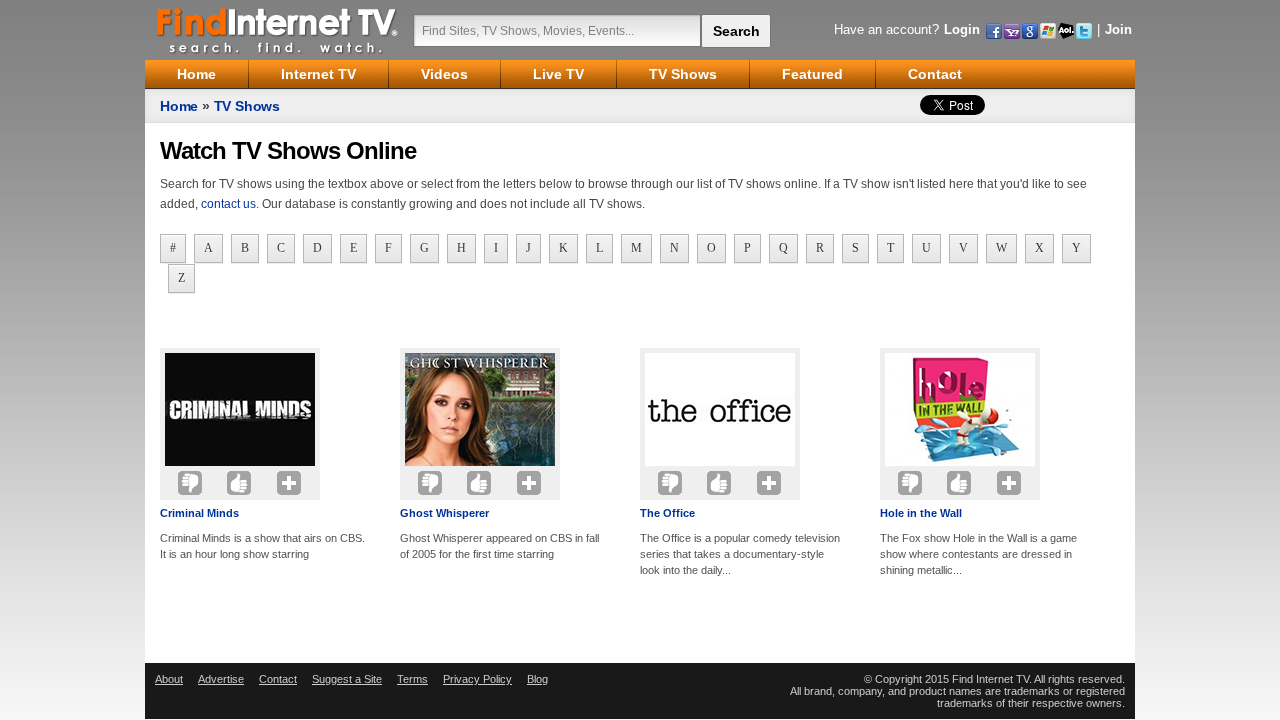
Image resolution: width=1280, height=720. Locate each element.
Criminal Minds (199, 513)
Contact (278, 679)
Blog (537, 679)
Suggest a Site (347, 679)
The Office (667, 513)
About (169, 679)
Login (962, 29)
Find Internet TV (278, 30)
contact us (228, 204)
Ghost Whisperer (444, 513)
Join (1118, 29)
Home (179, 106)
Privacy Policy (477, 679)
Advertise (221, 679)
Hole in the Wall (921, 513)
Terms (412, 679)
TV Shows (247, 106)
